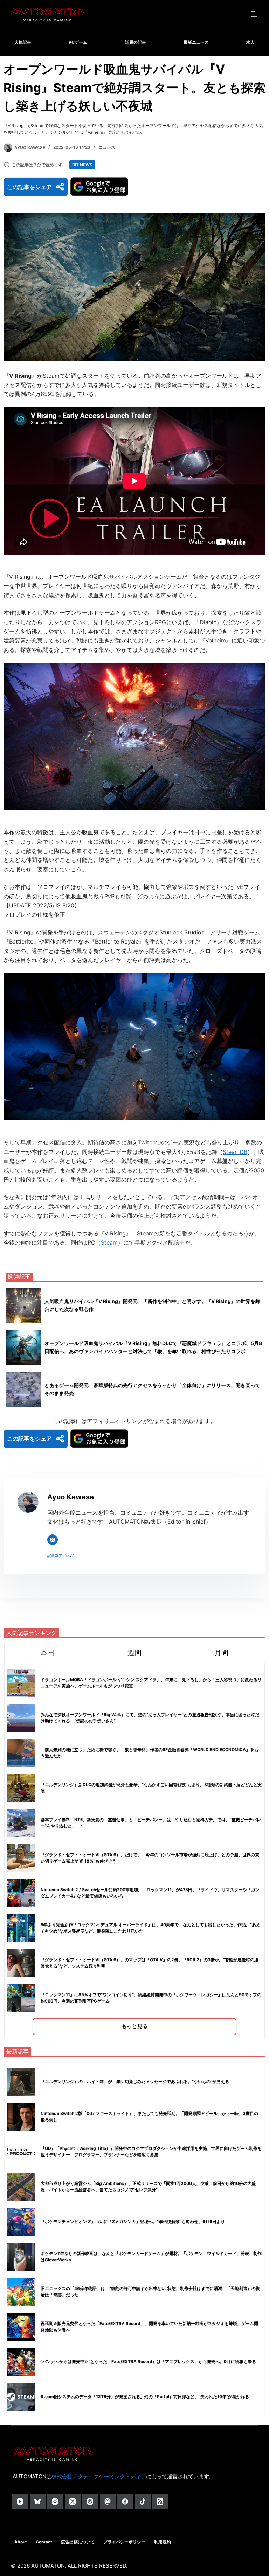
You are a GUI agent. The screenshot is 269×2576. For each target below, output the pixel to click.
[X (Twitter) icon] (53, 1540)
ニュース (107, 147)
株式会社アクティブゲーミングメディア (99, 2476)
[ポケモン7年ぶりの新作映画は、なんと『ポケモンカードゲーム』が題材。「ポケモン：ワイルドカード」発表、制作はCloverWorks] (21, 2257)
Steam (109, 1242)
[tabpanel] (134, 1850)
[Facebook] (125, 2502)
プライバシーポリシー (124, 2542)
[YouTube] (20, 2502)
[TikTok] (143, 2502)
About (21, 2542)
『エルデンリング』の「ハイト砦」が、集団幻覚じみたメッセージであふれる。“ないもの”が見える (135, 2081)
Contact (44, 2542)
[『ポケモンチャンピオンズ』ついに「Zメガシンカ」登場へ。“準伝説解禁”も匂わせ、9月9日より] (21, 2222)
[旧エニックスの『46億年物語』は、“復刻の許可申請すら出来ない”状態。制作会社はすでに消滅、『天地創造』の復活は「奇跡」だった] (21, 2292)
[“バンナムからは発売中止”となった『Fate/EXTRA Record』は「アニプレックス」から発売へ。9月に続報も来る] (21, 2362)
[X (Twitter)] (73, 2502)
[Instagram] (55, 2502)
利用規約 (163, 2542)
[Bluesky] (38, 2502)
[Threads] (90, 2502)
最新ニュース (196, 42)
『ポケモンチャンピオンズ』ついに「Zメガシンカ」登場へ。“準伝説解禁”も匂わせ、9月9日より (133, 2222)
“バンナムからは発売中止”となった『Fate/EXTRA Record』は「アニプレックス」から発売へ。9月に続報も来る (148, 2362)
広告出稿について (78, 2542)
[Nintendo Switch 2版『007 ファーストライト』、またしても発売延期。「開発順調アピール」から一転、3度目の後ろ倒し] (21, 2117)
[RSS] (160, 2502)
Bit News (82, 165)
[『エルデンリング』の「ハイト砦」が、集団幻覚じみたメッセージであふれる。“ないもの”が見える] (21, 2082)
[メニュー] (255, 14)
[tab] (48, 1653)
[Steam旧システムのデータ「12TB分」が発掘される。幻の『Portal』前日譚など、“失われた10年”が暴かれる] (21, 2397)
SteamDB (235, 1152)
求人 (250, 42)
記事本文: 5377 (61, 1555)
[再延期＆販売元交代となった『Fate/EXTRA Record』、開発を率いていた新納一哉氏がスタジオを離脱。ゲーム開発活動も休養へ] (21, 2327)
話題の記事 (136, 42)
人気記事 (23, 42)
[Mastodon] (108, 2502)
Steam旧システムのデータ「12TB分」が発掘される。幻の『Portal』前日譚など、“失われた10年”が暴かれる (145, 2397)
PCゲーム (78, 42)
